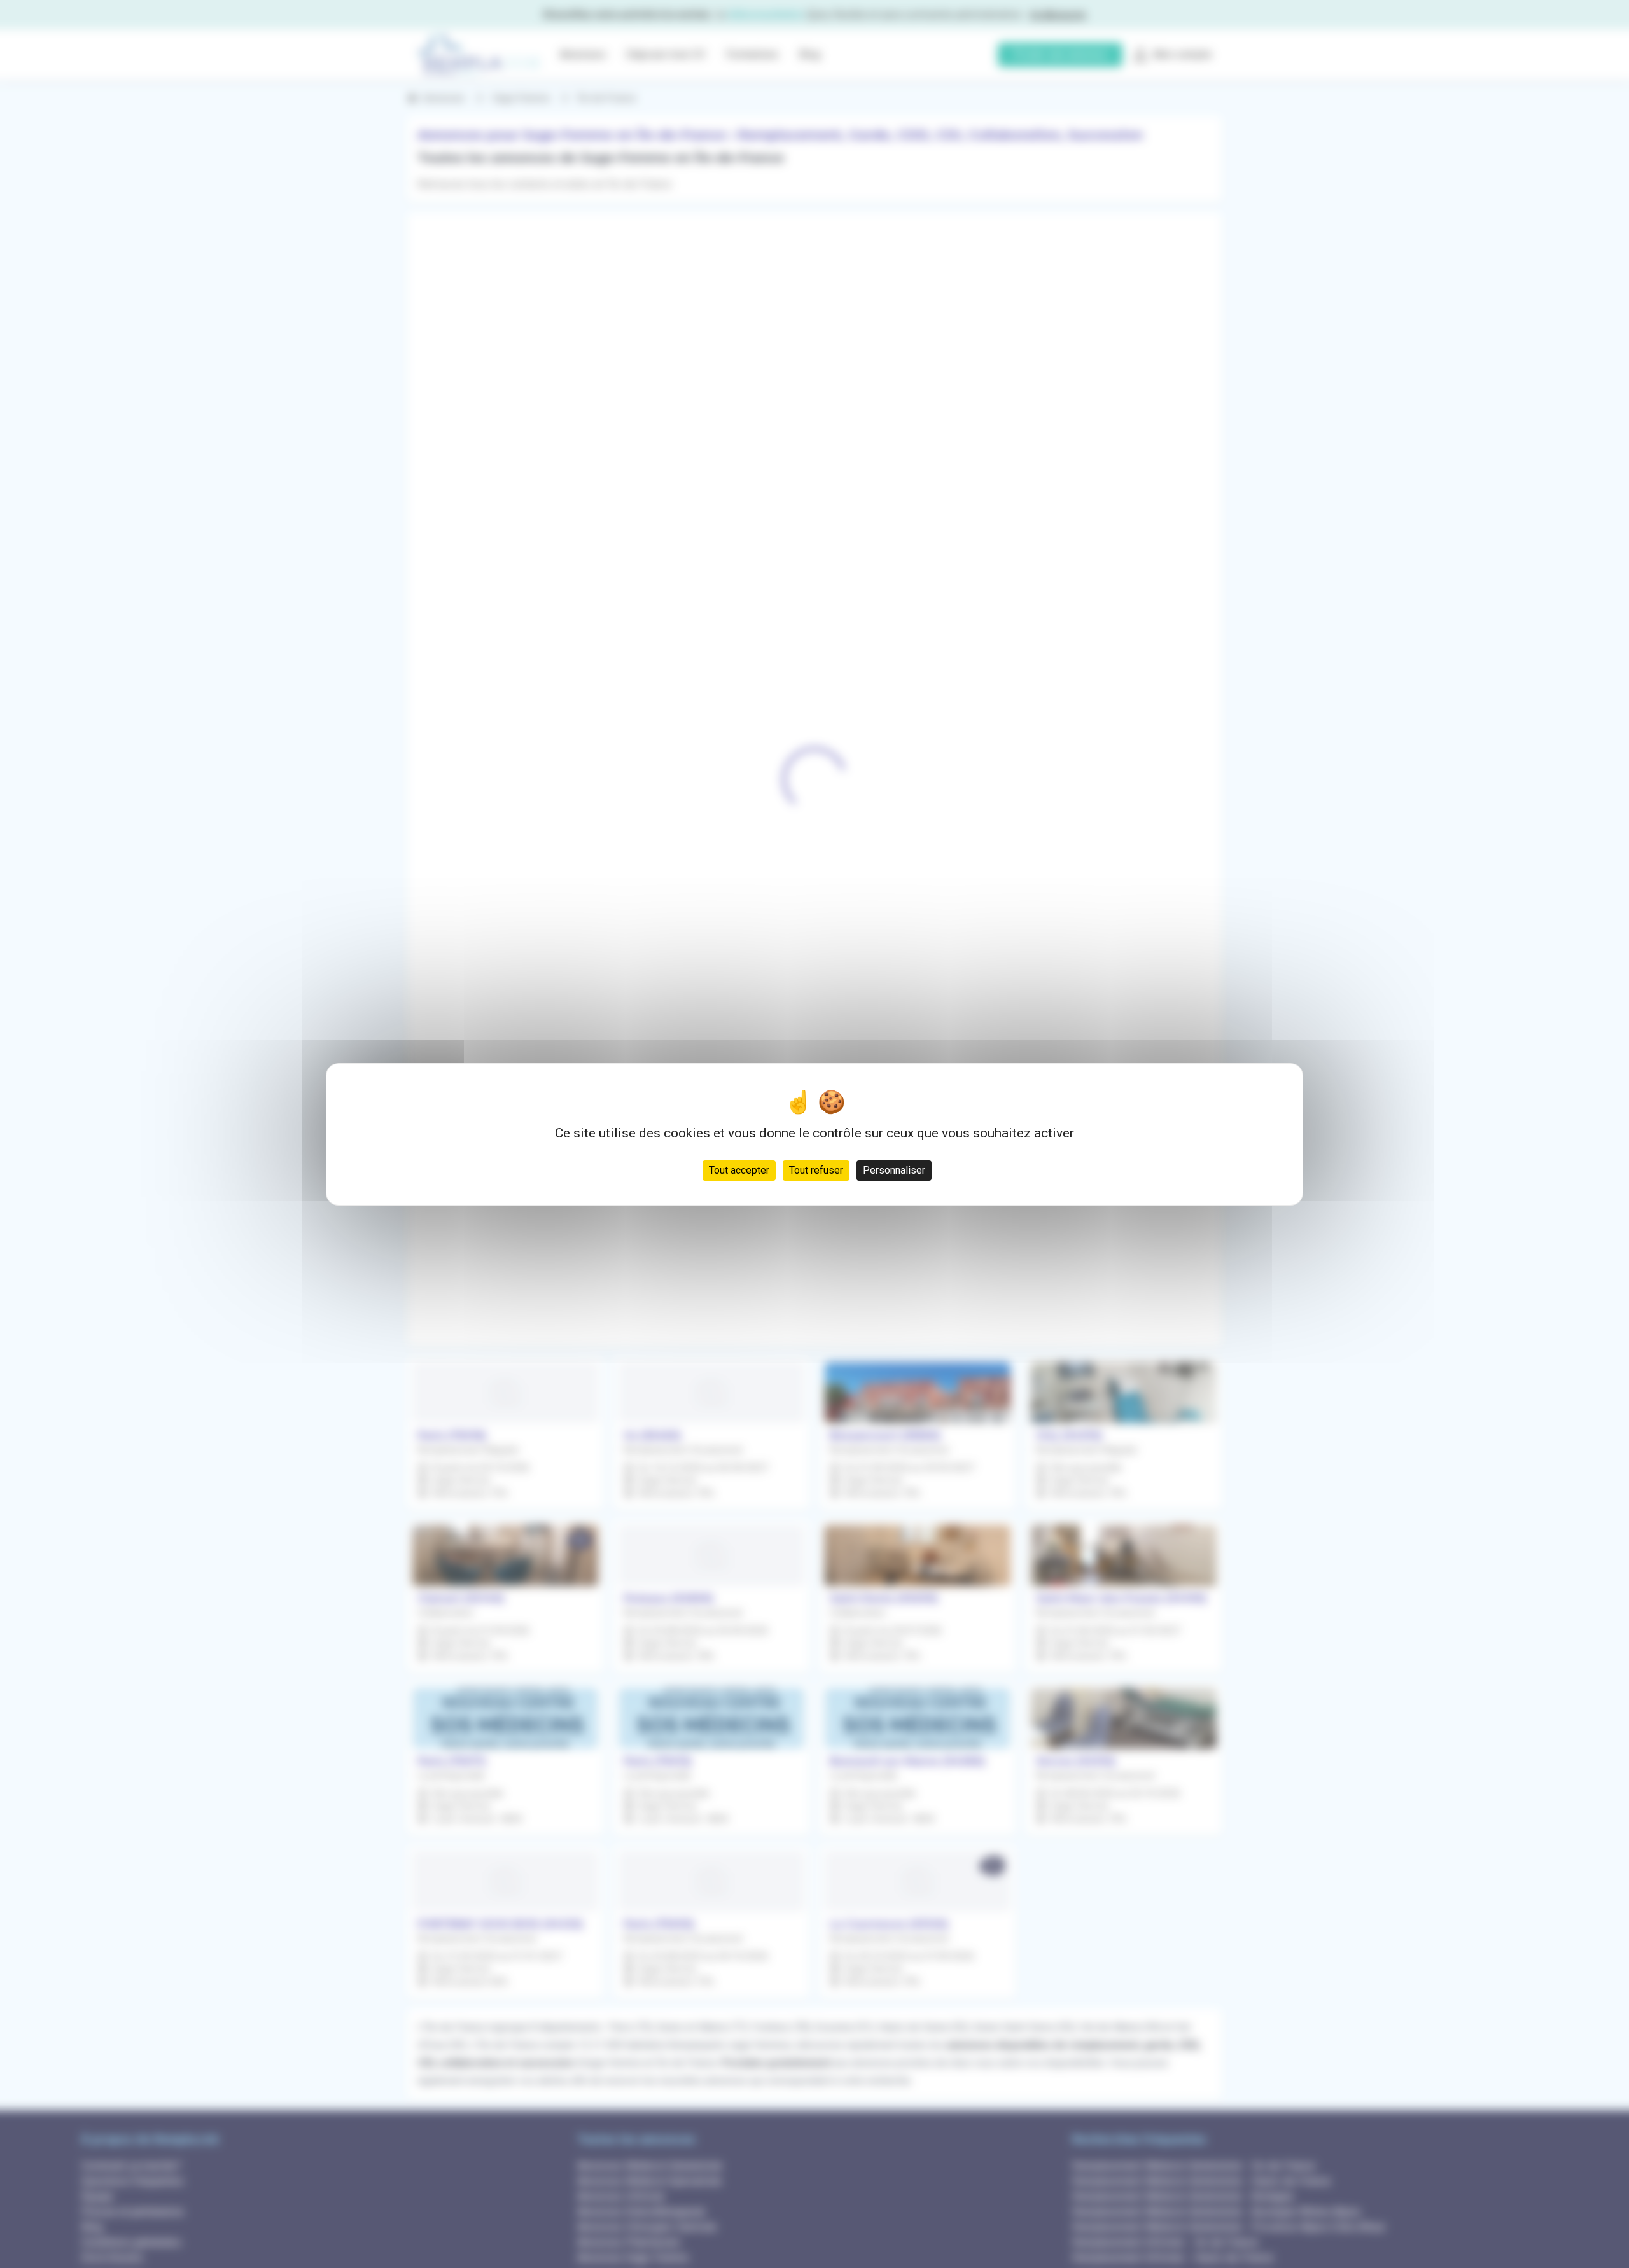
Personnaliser (894, 1170)
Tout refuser (816, 1170)
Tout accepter (739, 1170)
